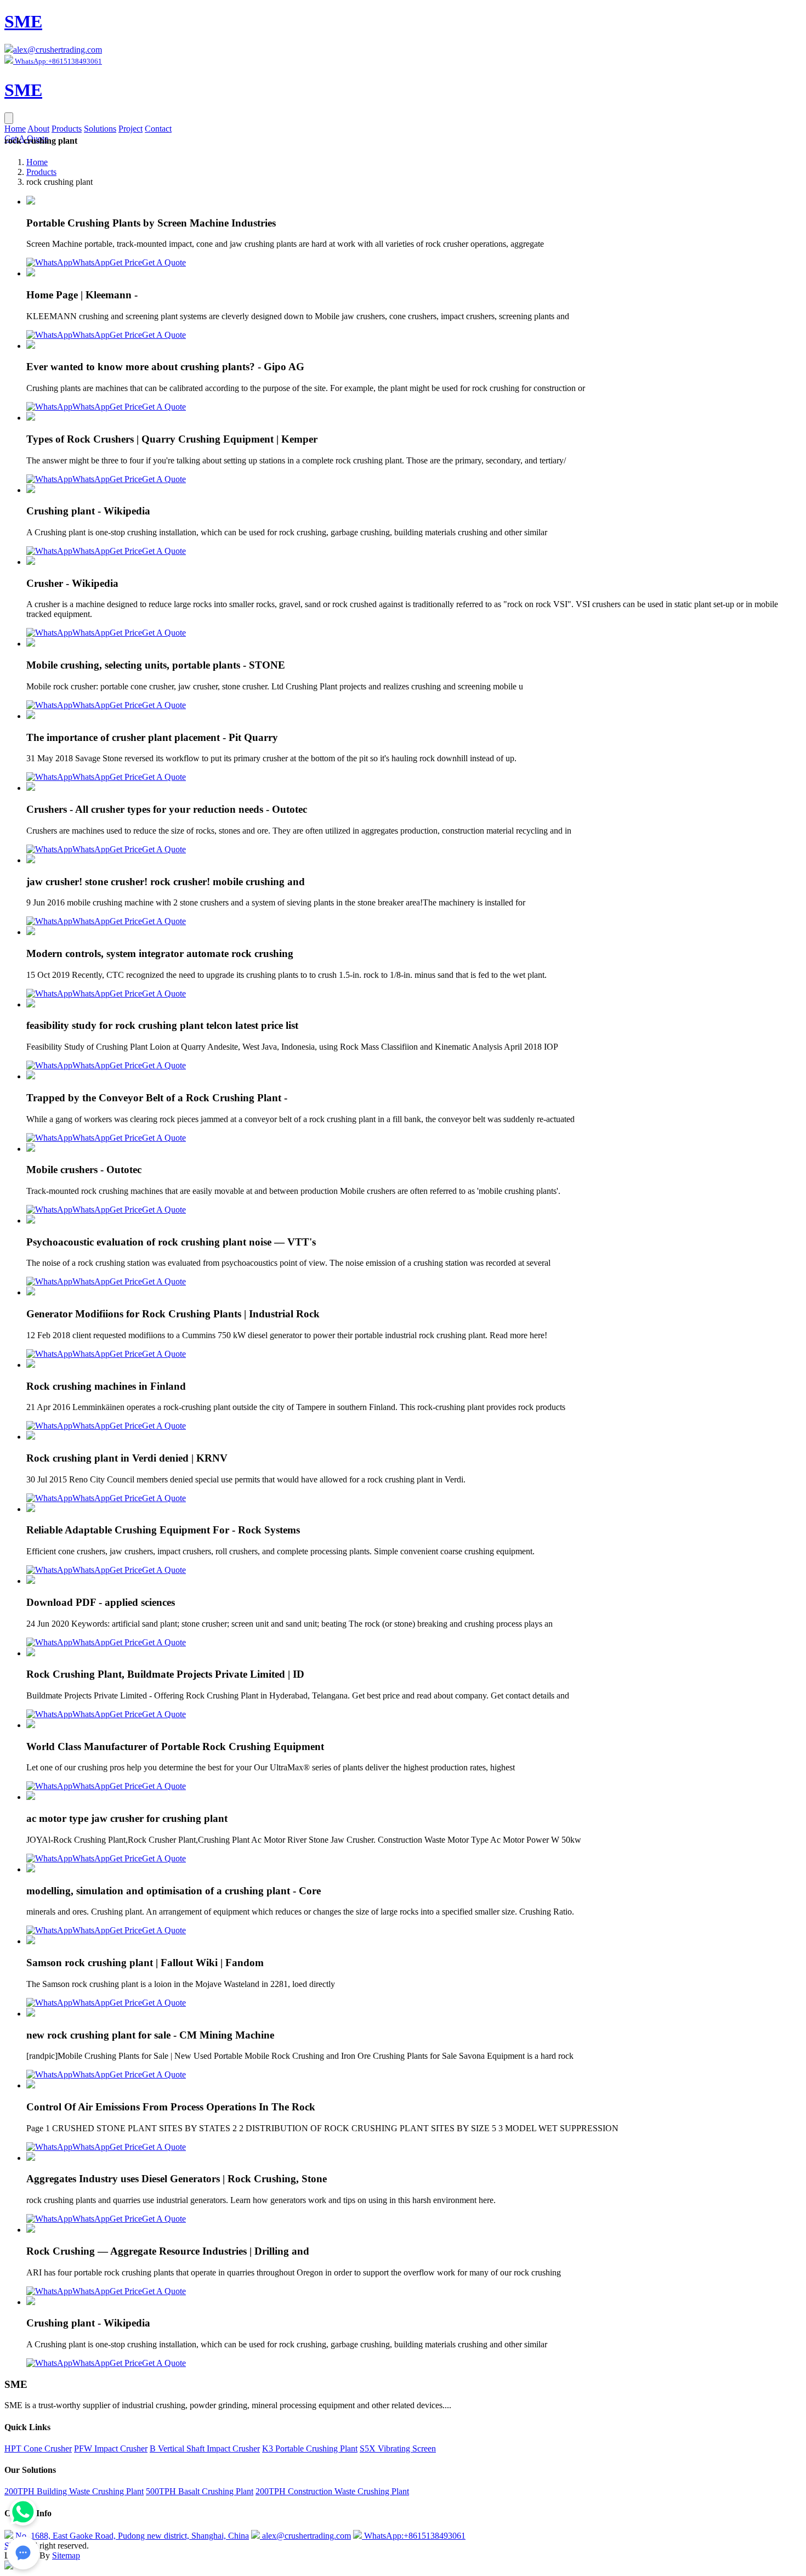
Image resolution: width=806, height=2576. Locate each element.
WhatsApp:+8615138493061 (414, 2536)
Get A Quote (164, 262)
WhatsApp (91, 262)
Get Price (126, 262)
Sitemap (66, 2555)
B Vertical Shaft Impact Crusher (205, 2448)
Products (67, 129)
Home (15, 129)
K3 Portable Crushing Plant (310, 2448)
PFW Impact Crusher (111, 2448)
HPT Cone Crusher (38, 2448)
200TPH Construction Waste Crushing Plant (332, 2491)
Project (130, 129)
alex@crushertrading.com (58, 50)
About (38, 129)
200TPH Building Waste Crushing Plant (74, 2491)
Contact (158, 129)
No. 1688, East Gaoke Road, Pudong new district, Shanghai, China (131, 2536)
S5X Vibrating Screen (398, 2448)
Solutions (100, 129)
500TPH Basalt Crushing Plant (200, 2491)
